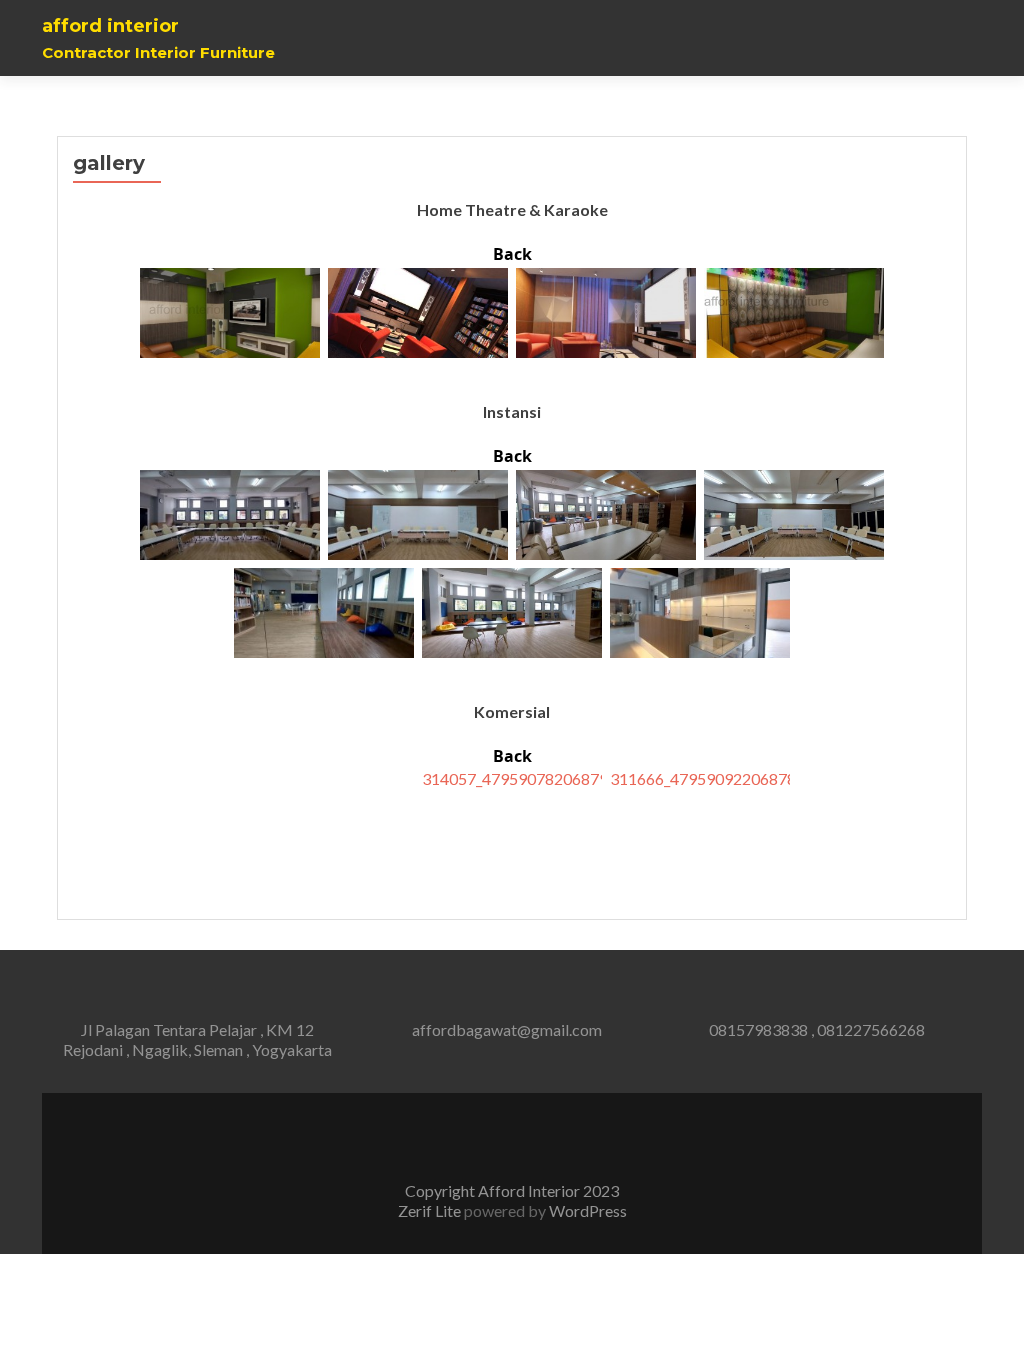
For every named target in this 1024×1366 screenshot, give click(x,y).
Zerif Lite (431, 1210)
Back (512, 254)
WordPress (586, 1210)
